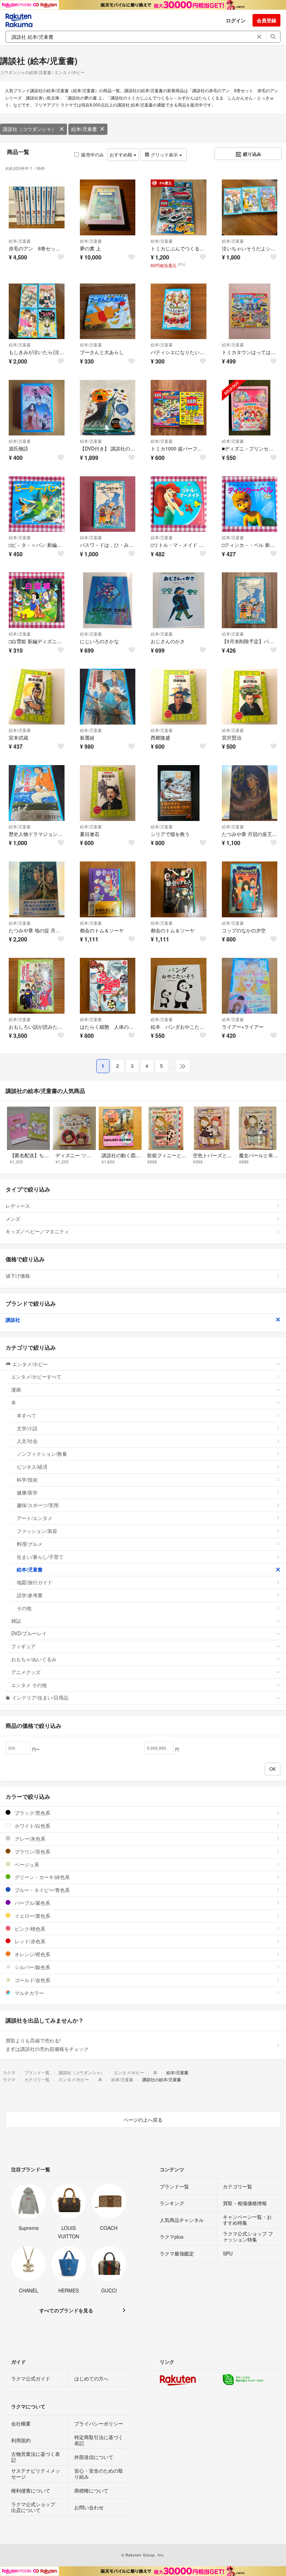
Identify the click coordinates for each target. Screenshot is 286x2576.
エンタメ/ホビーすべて (36, 1377)
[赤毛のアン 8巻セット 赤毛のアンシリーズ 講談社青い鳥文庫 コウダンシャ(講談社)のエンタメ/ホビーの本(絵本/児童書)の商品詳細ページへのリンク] (37, 207)
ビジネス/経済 (32, 1467)
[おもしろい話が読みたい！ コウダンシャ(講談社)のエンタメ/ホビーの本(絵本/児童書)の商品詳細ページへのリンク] (37, 986)
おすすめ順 (122, 155)
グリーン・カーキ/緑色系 (42, 1877)
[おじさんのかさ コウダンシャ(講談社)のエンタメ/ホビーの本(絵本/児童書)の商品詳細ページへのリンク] (179, 600)
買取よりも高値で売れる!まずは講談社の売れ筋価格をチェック (47, 2045)
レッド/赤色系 (29, 1941)
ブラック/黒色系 (32, 1813)
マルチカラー (29, 1993)
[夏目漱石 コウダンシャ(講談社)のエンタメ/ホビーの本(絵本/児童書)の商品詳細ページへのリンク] (108, 793)
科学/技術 (27, 1480)
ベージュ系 (26, 1864)
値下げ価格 (18, 1276)
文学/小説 (27, 1428)
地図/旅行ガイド (35, 1582)
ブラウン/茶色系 (32, 1851)
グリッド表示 (164, 155)
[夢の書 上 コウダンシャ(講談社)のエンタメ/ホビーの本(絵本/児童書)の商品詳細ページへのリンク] (108, 207)
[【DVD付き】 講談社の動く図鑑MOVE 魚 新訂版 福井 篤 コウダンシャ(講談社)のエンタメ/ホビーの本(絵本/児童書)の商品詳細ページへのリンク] (108, 408)
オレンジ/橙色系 (32, 1954)
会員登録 (266, 20)
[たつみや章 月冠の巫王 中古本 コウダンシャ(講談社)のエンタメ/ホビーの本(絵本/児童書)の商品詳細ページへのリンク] (250, 793)
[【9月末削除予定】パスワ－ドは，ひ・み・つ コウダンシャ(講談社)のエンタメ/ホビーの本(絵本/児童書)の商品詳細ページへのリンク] (250, 600)
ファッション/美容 (37, 1531)
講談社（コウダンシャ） (30, 129)
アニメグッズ (26, 1672)
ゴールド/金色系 (32, 1980)
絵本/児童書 (84, 129)
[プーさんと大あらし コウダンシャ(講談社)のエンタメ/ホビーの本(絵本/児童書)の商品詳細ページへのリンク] (108, 311)
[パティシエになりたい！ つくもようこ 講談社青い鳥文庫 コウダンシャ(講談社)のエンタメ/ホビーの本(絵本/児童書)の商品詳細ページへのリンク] (179, 311)
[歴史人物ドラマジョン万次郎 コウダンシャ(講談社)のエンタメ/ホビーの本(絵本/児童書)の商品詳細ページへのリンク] (37, 793)
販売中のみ (93, 155)
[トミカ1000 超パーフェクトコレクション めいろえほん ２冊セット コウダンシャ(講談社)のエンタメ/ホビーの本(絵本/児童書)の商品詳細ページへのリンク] (179, 408)
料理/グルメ (30, 1544)
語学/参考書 (30, 1595)
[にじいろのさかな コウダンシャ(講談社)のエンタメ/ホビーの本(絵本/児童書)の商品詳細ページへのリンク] (108, 600)
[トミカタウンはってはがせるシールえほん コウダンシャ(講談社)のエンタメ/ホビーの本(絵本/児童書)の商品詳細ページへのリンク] (250, 311)
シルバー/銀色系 (32, 1967)
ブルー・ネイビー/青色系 (42, 1890)
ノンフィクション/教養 (42, 1454)
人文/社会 (27, 1441)
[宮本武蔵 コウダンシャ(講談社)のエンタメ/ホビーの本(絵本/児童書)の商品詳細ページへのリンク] (37, 697)
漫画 (16, 1389)
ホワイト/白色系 (32, 1826)
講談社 (13, 1320)
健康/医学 (27, 1492)
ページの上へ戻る (143, 2120)
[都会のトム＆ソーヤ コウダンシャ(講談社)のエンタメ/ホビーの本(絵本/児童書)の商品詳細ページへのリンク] (108, 889)
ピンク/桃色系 (29, 1929)
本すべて (27, 1415)
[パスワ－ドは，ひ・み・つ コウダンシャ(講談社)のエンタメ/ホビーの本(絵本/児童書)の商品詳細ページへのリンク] (108, 504)
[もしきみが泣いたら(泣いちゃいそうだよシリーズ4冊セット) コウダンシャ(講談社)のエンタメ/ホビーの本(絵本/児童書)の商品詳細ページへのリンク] (37, 311)
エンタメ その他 (29, 1685)
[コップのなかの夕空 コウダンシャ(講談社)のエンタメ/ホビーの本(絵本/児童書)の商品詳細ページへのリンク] (250, 889)
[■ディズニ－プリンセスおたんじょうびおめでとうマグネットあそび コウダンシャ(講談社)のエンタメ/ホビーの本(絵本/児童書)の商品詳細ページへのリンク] (250, 408)
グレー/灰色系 (29, 1839)
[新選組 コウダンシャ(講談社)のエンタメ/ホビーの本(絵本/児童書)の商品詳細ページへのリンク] (108, 697)
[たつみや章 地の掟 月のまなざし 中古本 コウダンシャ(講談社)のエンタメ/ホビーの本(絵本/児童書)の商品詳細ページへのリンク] (37, 889)
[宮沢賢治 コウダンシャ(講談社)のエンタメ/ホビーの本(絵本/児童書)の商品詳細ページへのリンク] (250, 697)
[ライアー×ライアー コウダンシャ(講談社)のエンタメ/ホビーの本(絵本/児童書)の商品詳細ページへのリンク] (250, 986)
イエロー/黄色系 (32, 1916)
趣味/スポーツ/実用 (38, 1505)
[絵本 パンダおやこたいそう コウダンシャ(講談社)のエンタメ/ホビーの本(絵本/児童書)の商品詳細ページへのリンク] (179, 986)
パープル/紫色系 (32, 1903)
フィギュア (23, 1646)
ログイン (236, 20)
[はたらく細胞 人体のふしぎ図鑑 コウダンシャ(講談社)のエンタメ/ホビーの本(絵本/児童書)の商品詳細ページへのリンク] (108, 986)
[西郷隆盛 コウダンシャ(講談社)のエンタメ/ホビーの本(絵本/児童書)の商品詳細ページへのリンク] (179, 697)
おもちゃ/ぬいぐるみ (34, 1659)
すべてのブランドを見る (66, 2310)
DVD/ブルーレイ (29, 1633)
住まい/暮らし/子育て (40, 1557)
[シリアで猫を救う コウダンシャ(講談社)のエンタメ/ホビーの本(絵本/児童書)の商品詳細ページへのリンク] (179, 793)
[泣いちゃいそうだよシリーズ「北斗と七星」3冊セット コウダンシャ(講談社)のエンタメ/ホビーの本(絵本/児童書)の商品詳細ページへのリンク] (250, 207)
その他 (24, 1608)
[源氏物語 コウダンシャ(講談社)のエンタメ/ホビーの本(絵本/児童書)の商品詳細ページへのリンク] (37, 408)
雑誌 (16, 1621)
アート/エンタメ (35, 1518)
